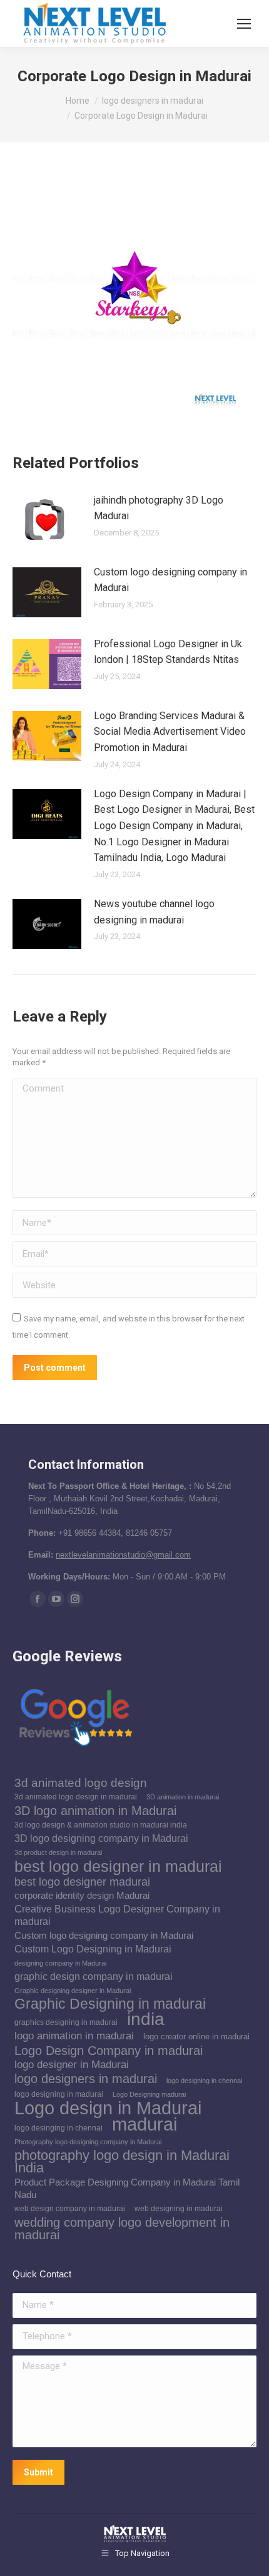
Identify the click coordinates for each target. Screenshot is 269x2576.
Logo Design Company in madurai (109, 2051)
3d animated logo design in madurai (76, 1797)
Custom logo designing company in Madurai (170, 580)
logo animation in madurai (74, 2036)
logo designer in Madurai (72, 2065)
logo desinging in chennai (58, 2128)
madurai (145, 2124)
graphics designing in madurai (66, 2022)
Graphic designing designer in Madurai (73, 1991)
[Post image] (47, 520)
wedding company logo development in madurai (122, 2229)
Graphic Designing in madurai (110, 2004)
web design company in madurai (70, 2209)
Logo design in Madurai (108, 2108)
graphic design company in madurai (94, 1977)
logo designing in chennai (204, 2081)
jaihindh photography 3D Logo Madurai (159, 508)
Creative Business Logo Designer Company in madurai (117, 1915)
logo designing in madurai (59, 2094)
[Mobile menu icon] (244, 24)
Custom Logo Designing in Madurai (93, 1949)
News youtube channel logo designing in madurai (154, 912)
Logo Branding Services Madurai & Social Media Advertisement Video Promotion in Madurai (170, 732)
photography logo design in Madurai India (122, 2162)
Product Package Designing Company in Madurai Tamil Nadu (127, 2189)
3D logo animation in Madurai (95, 1811)
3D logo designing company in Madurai (101, 1838)
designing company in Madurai (60, 1963)
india (146, 2019)
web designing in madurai (179, 2209)
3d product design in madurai (58, 1852)
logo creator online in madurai (196, 2036)
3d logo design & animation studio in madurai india (101, 1825)
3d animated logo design (81, 1783)
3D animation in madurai (183, 1797)
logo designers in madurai (86, 2079)
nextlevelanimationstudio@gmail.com (123, 1555)
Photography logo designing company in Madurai (88, 2142)
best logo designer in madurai (118, 1866)
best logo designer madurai (82, 1882)
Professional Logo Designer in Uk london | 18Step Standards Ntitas (168, 652)
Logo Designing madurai (149, 2094)
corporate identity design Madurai (82, 1896)
